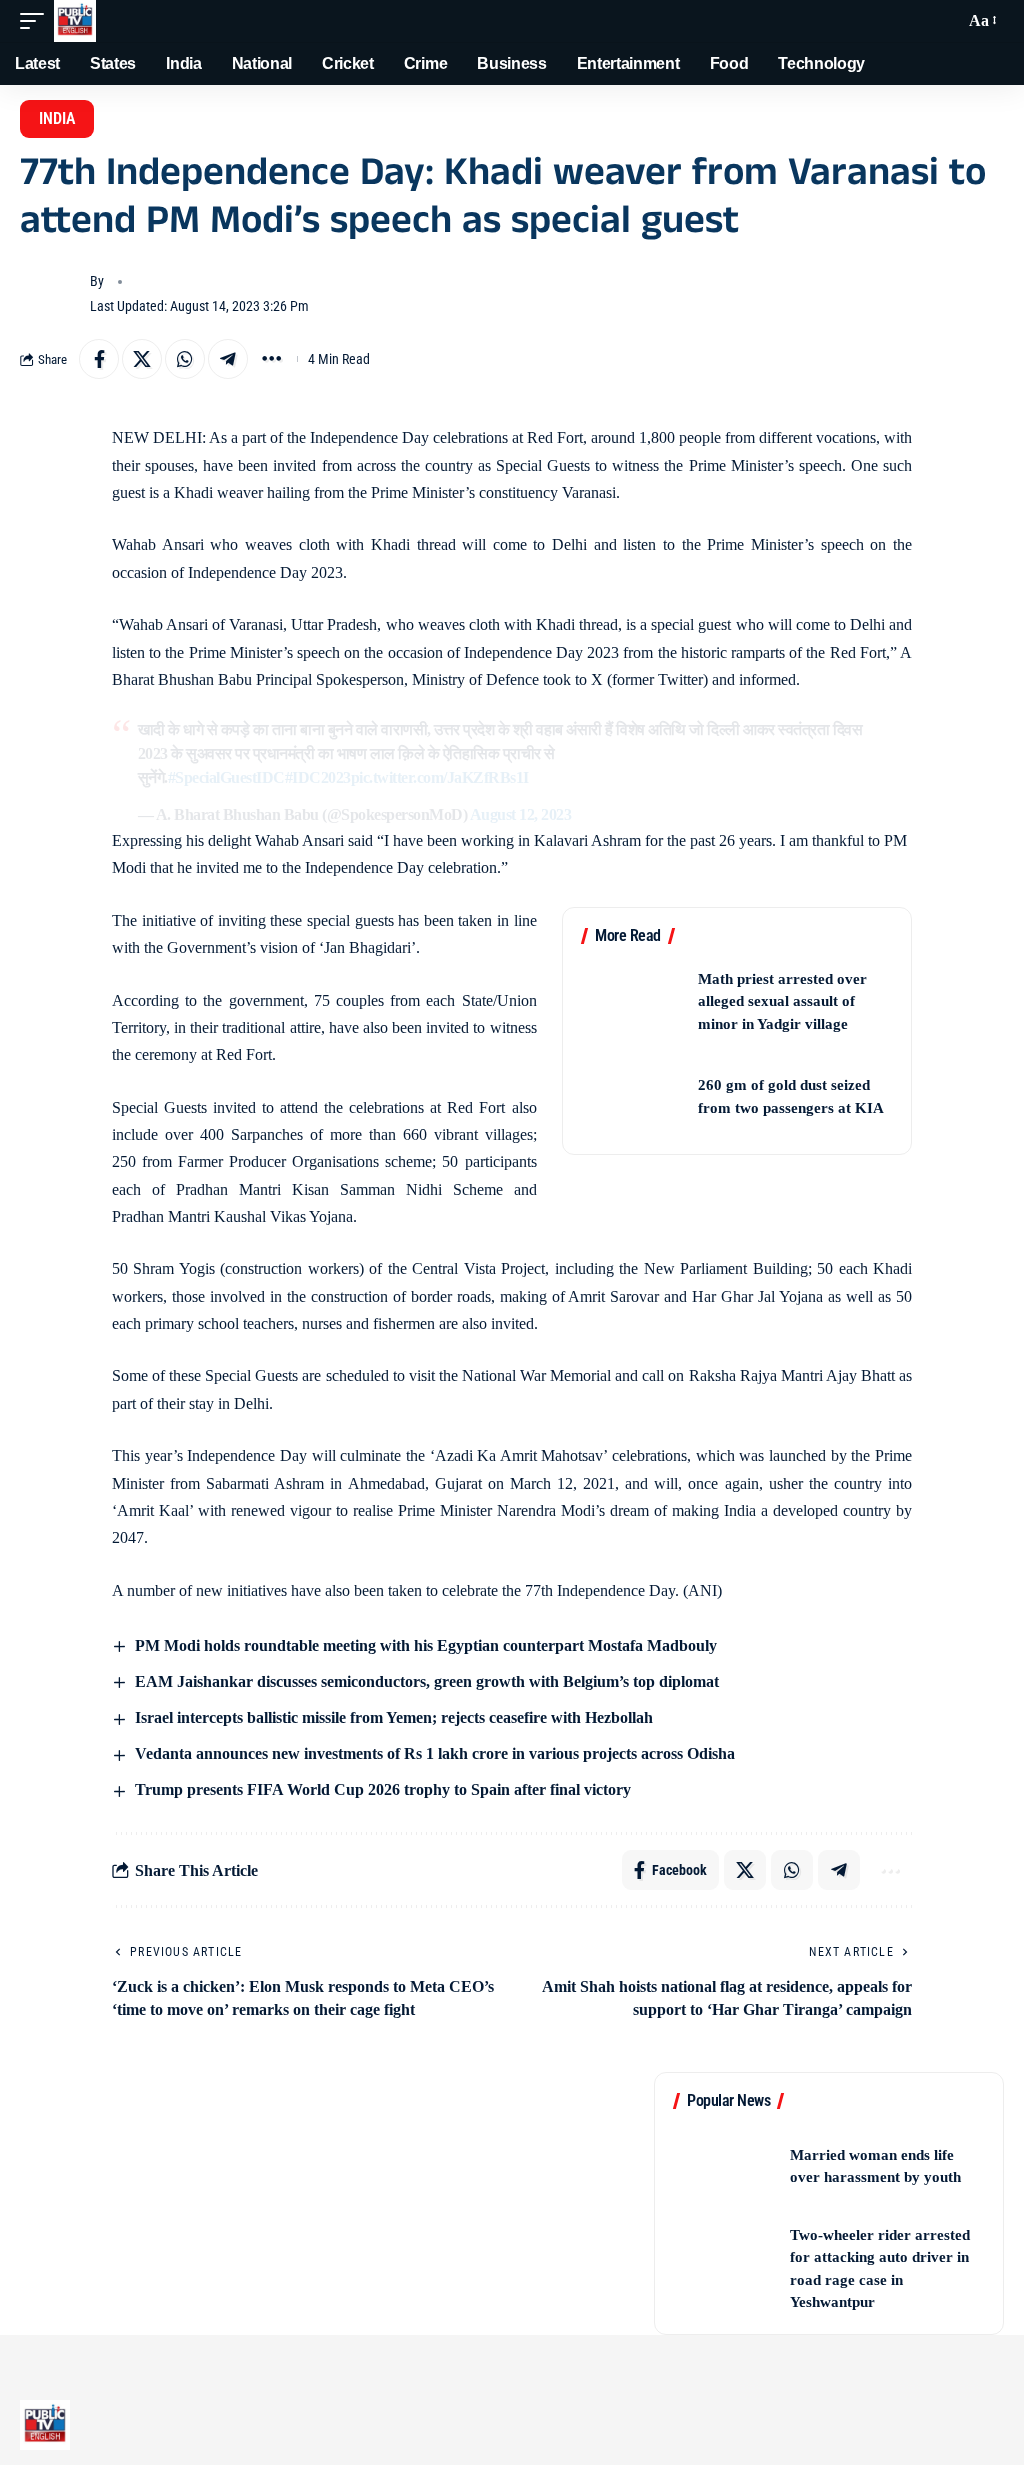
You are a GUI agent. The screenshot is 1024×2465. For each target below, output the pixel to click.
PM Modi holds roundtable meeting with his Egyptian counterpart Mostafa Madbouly (424, 1645)
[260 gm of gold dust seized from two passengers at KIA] (633, 1096)
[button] (37, 21)
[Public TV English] (75, 21)
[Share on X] (142, 359)
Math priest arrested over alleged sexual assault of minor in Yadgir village (782, 1001)
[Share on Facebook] (99, 359)
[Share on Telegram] (228, 359)
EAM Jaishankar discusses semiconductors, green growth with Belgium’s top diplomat (425, 1681)
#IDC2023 (318, 777)
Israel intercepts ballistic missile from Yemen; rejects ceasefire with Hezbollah (392, 1717)
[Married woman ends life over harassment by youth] (725, 2166)
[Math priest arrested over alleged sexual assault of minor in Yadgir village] (633, 1001)
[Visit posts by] (50, 294)
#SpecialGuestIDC (226, 777)
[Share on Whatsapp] (185, 359)
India (57, 118)
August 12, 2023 (521, 814)
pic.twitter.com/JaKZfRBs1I (440, 777)
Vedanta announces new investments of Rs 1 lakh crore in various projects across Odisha (433, 1753)
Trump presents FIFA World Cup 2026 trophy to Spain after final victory (381, 1789)
